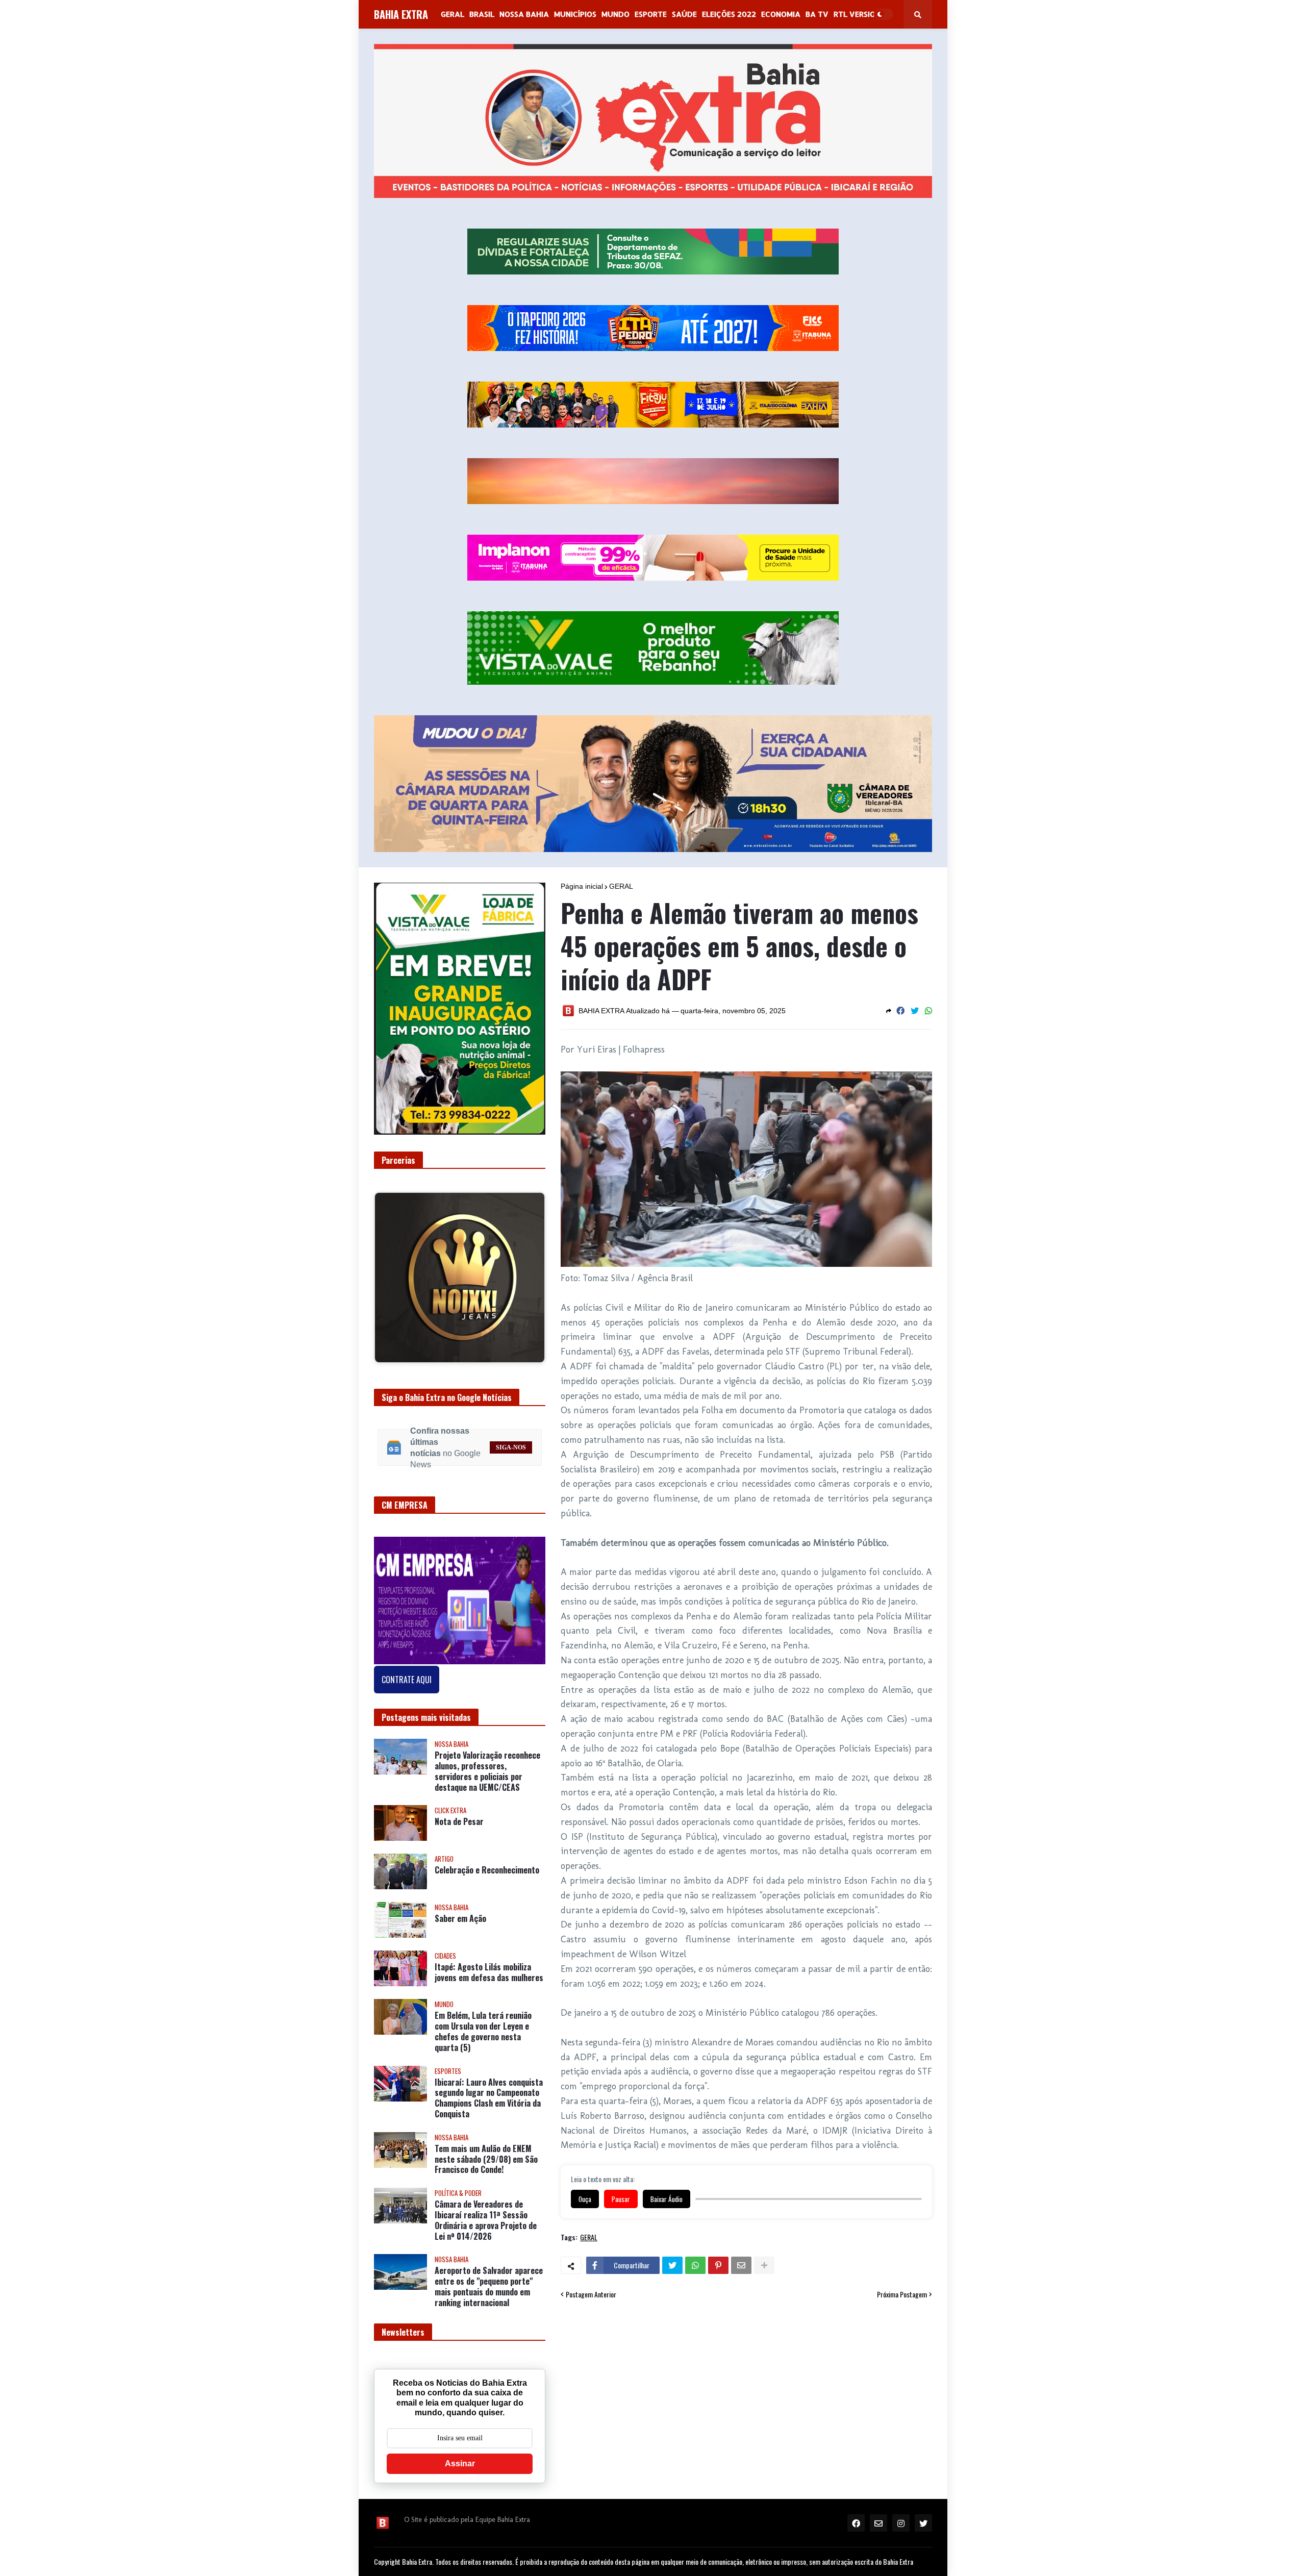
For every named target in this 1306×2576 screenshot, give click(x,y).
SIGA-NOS (511, 1451)
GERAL (621, 886)
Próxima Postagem (902, 2294)
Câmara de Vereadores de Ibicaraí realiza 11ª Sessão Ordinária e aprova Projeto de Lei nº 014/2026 (486, 2224)
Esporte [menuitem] (651, 14)
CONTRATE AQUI (407, 1683)
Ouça (585, 2199)
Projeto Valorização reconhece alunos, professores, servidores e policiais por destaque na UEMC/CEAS (487, 1775)
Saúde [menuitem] (684, 14)
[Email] (741, 2265)
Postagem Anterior (591, 2294)
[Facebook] (900, 1011)
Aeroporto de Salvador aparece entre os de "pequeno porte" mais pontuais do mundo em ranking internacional (489, 2291)
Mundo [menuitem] (616, 14)
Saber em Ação (460, 1923)
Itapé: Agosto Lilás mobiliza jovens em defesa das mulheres (489, 1977)
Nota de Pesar (459, 1826)
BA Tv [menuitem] (817, 14)
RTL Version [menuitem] (857, 14)
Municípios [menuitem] (575, 14)
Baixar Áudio (667, 2199)
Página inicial (582, 886)
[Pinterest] (718, 2265)
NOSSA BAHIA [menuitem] (524, 14)
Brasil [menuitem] (482, 14)
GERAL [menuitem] (453, 14)
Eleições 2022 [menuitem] (729, 14)
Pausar (621, 2199)
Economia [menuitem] (781, 14)
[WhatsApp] (928, 1011)
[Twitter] (915, 1011)
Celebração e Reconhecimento (487, 1874)
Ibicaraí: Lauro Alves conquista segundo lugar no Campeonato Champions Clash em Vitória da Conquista (489, 2102)
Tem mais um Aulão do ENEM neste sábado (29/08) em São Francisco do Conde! (486, 2163)
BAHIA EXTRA (401, 14)
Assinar (460, 2467)
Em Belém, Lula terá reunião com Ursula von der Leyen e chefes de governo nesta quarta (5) (483, 2035)
